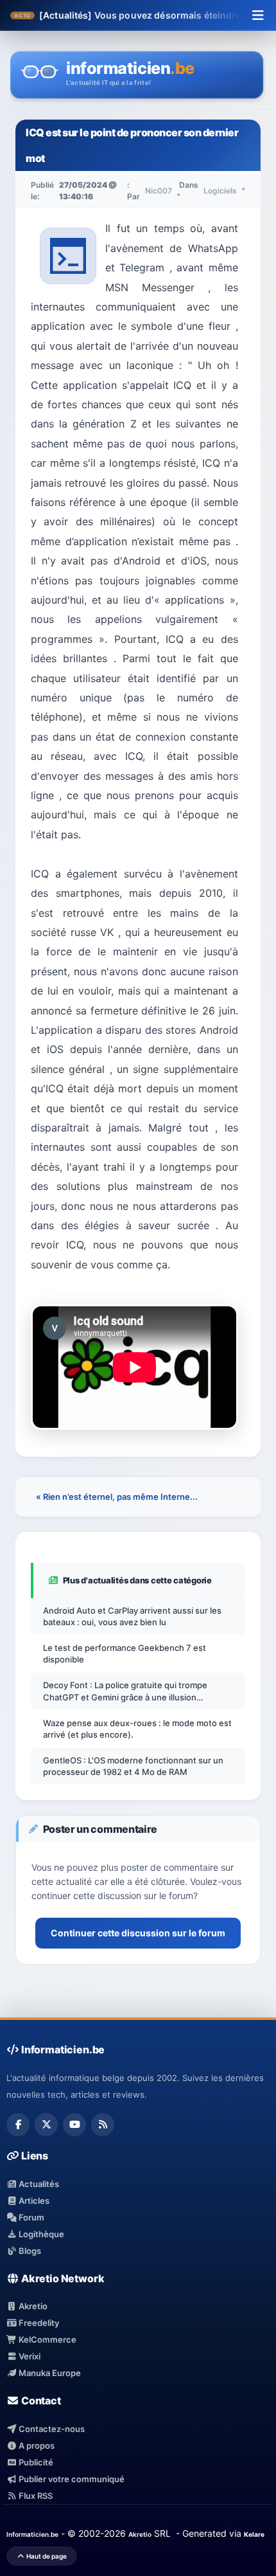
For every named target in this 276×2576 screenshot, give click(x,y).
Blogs (29, 2251)
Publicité (35, 2462)
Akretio (32, 2306)
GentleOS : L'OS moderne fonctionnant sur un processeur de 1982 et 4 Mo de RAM (133, 1766)
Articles (33, 2201)
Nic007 (159, 191)
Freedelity (38, 2323)
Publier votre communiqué (71, 2479)
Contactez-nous (51, 2429)
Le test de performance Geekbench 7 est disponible (125, 1653)
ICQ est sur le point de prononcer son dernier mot (132, 145)
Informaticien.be (32, 2534)
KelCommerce (47, 2339)
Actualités (38, 2184)
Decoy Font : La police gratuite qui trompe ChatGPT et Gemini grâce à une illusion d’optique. (125, 1691)
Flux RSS (35, 2496)
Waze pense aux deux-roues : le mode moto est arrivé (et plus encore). (137, 1729)
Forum (30, 2217)
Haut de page (46, 2556)
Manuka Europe (49, 2373)
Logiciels (220, 191)
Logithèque (40, 2234)
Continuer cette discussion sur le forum (138, 1933)
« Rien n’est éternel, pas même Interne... (117, 1497)
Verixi (29, 2356)
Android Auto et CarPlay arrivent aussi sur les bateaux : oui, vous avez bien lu (132, 1616)
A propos (36, 2445)
